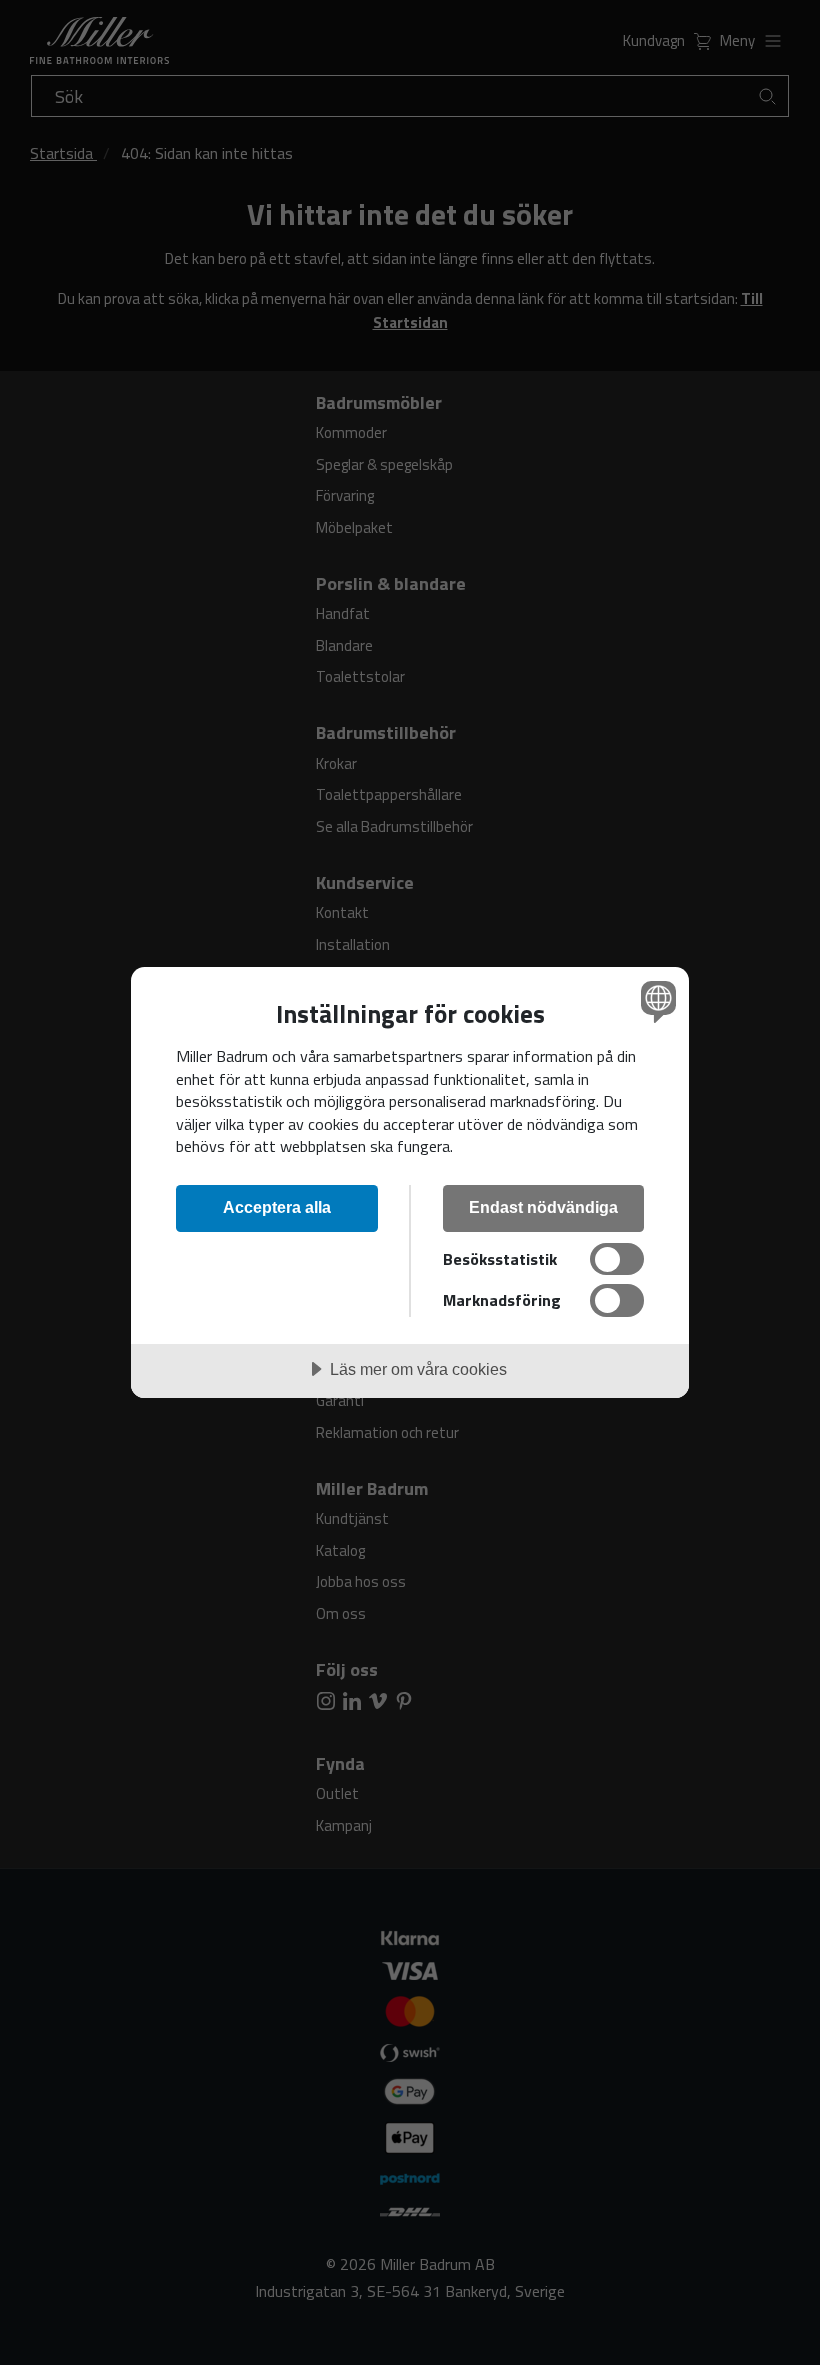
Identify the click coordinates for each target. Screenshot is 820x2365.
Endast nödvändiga (543, 1207)
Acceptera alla (277, 1207)
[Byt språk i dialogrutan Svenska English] (656, 1001)
